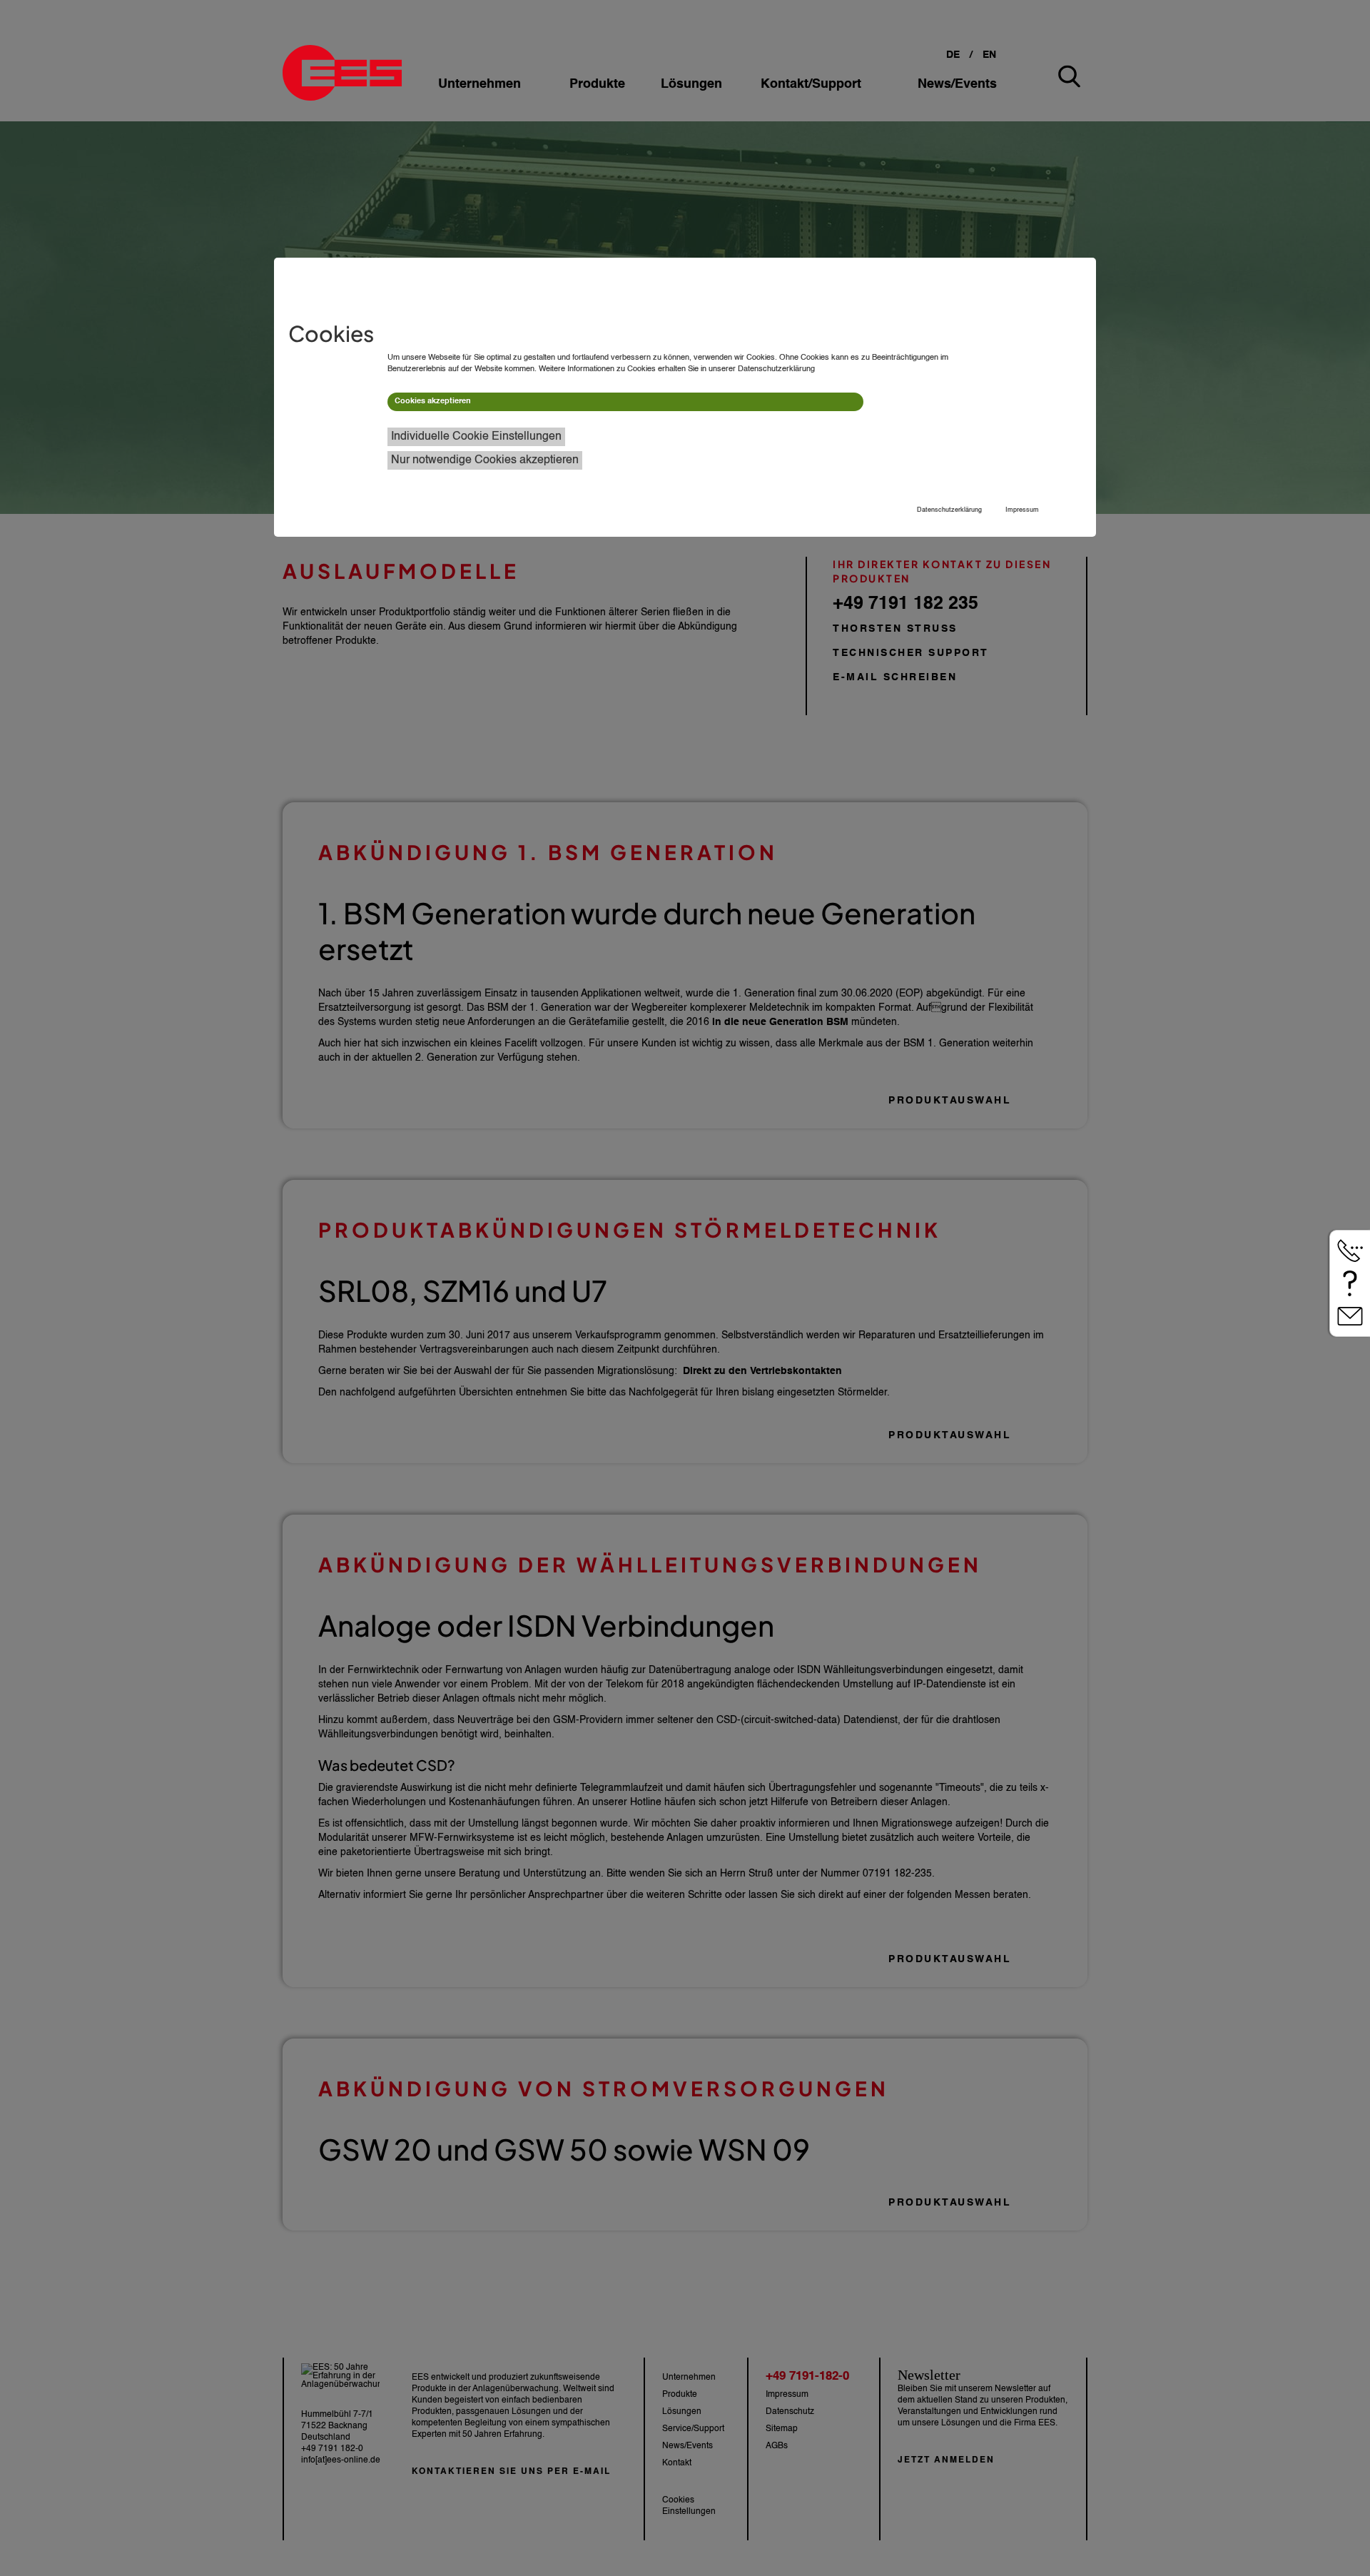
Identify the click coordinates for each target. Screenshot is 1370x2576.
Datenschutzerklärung (949, 510)
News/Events (957, 84)
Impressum (1022, 510)
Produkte (597, 84)
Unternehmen (479, 84)
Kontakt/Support (811, 84)
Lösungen (691, 84)
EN (989, 55)
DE (953, 55)
